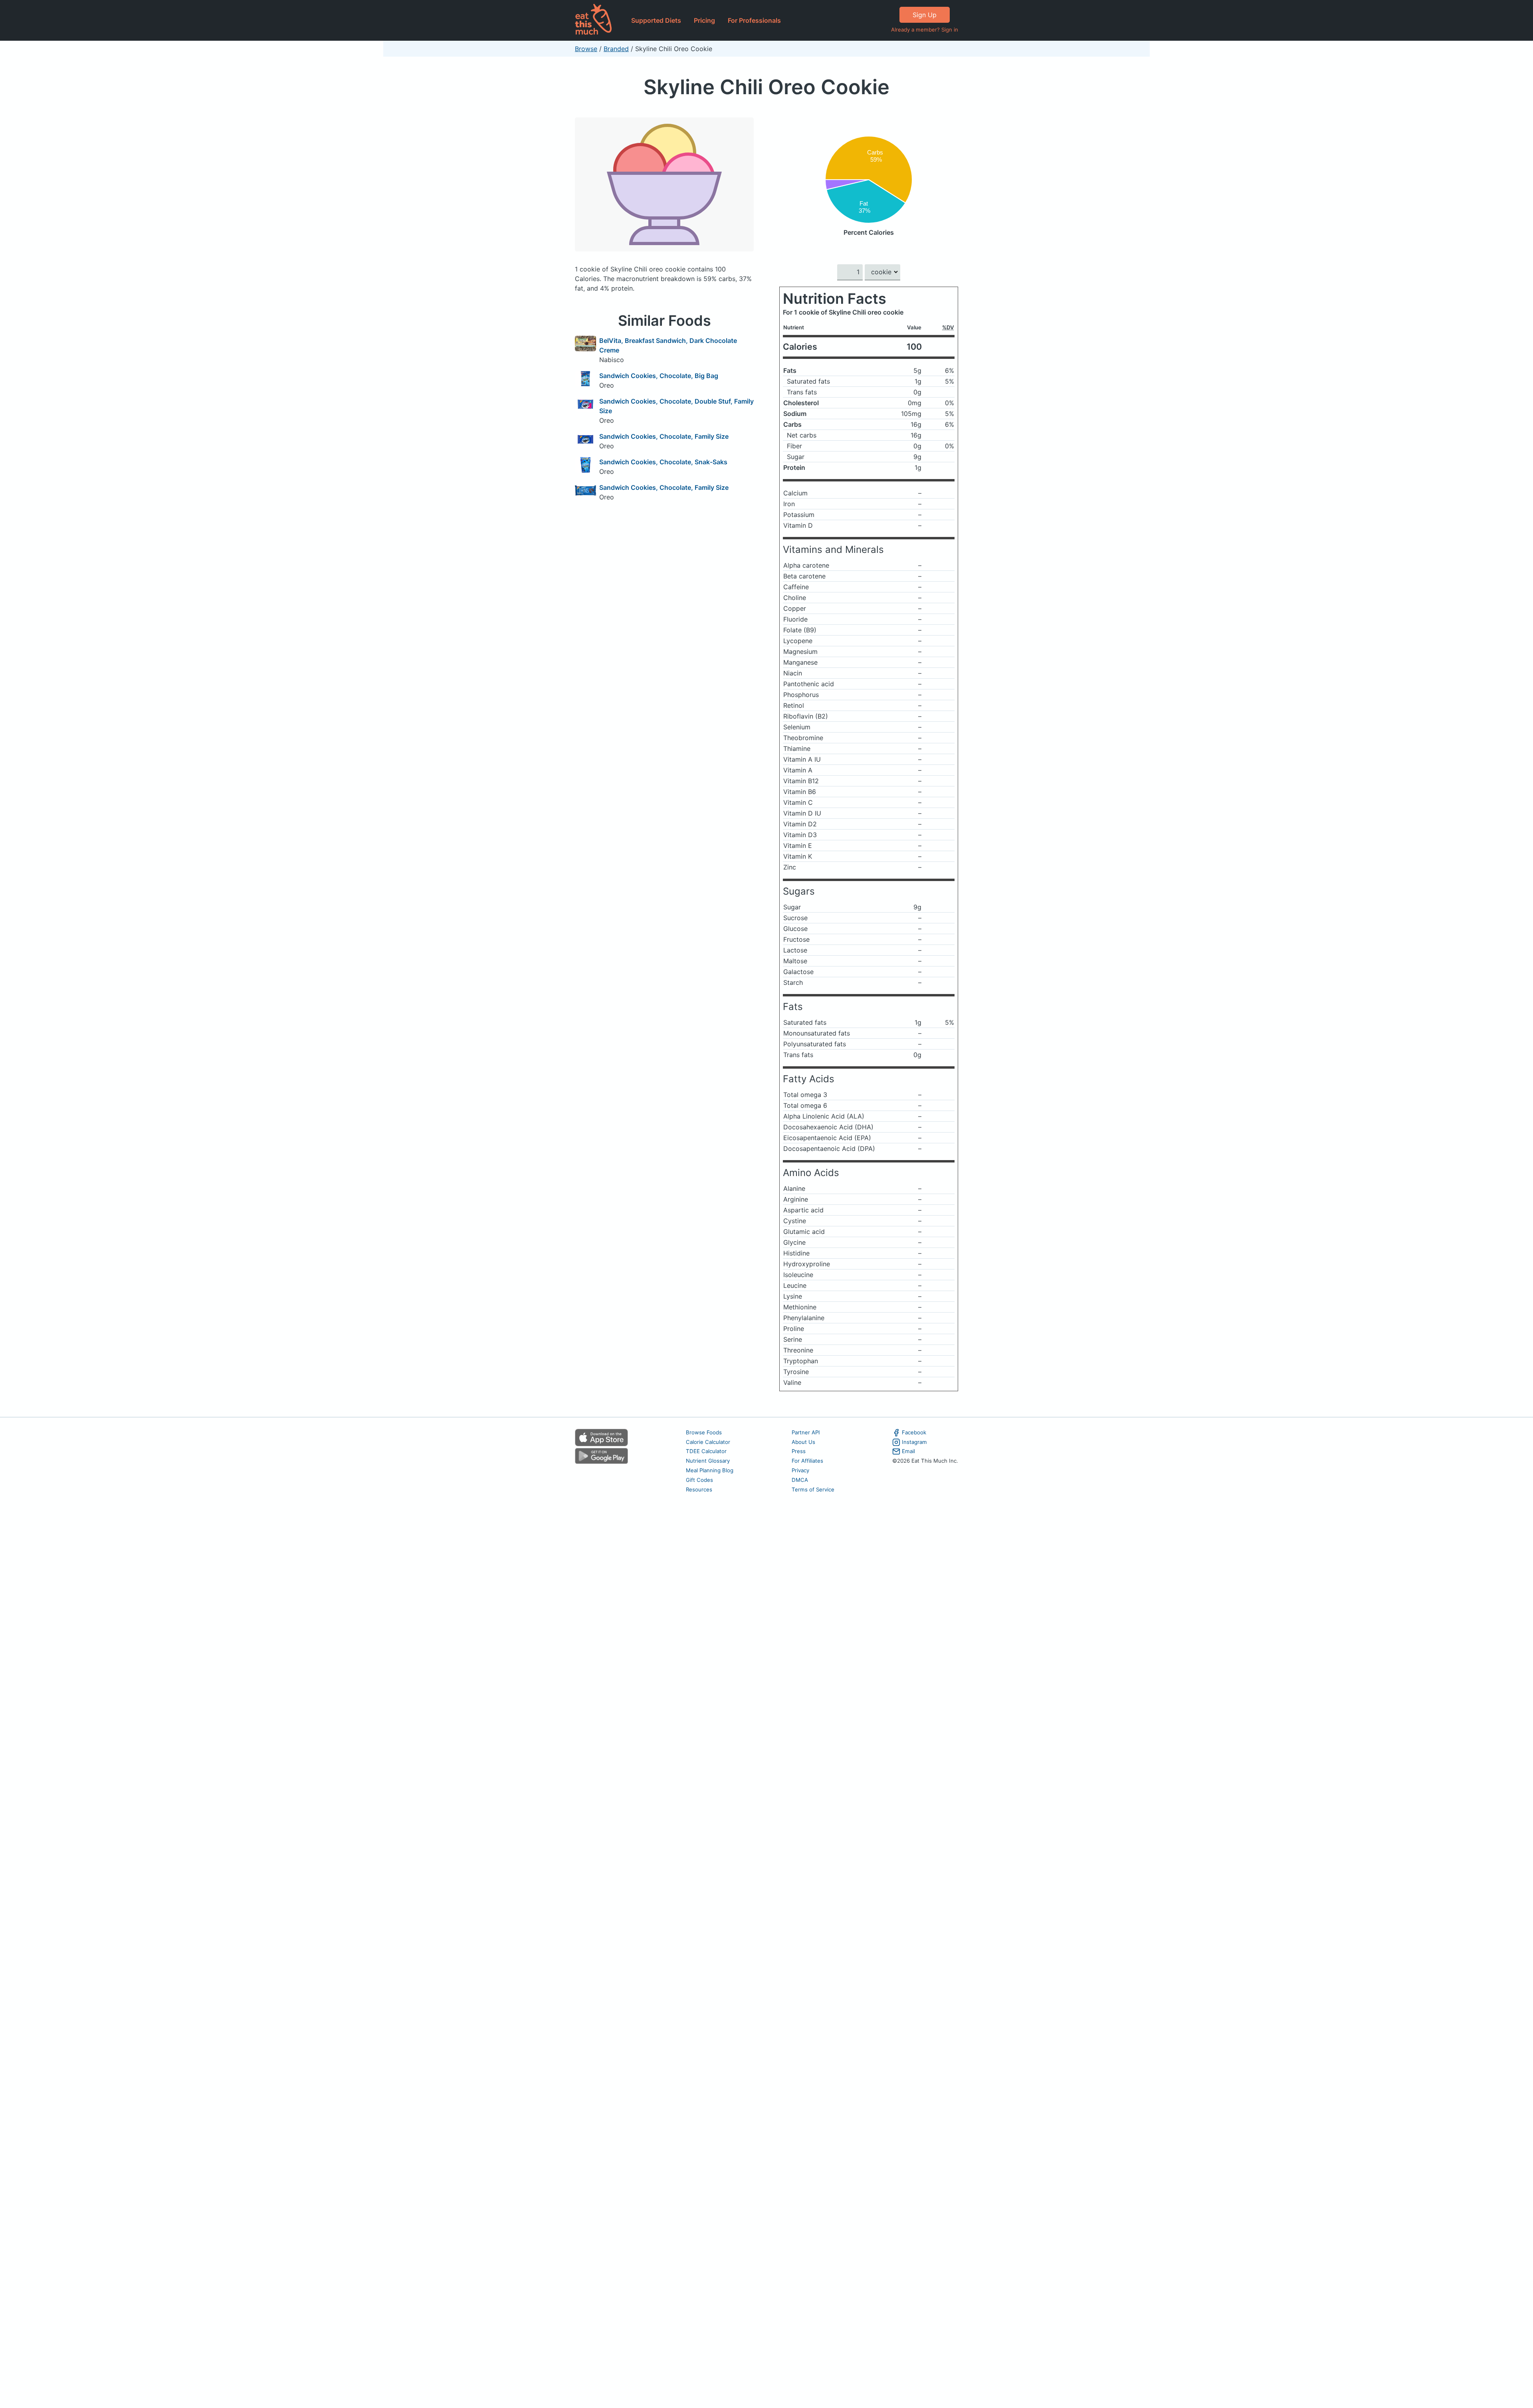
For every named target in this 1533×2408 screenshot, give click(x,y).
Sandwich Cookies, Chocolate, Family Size (664, 436)
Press (799, 1451)
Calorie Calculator (708, 1442)
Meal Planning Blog (710, 1470)
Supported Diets (656, 20)
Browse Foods (704, 1432)
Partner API (806, 1432)
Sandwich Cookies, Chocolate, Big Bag (659, 376)
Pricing (704, 20)
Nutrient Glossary (708, 1461)
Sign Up (925, 15)
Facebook (914, 1432)
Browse (586, 49)
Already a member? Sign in (925, 30)
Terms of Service (813, 1489)
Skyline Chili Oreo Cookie (766, 87)
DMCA (800, 1480)
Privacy (800, 1470)
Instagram (914, 1442)
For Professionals (754, 20)
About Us (803, 1442)
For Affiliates (807, 1461)
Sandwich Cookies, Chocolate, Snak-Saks (663, 462)
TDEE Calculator (706, 1451)
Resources (699, 1489)
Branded (616, 49)
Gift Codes (699, 1480)
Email (908, 1451)
